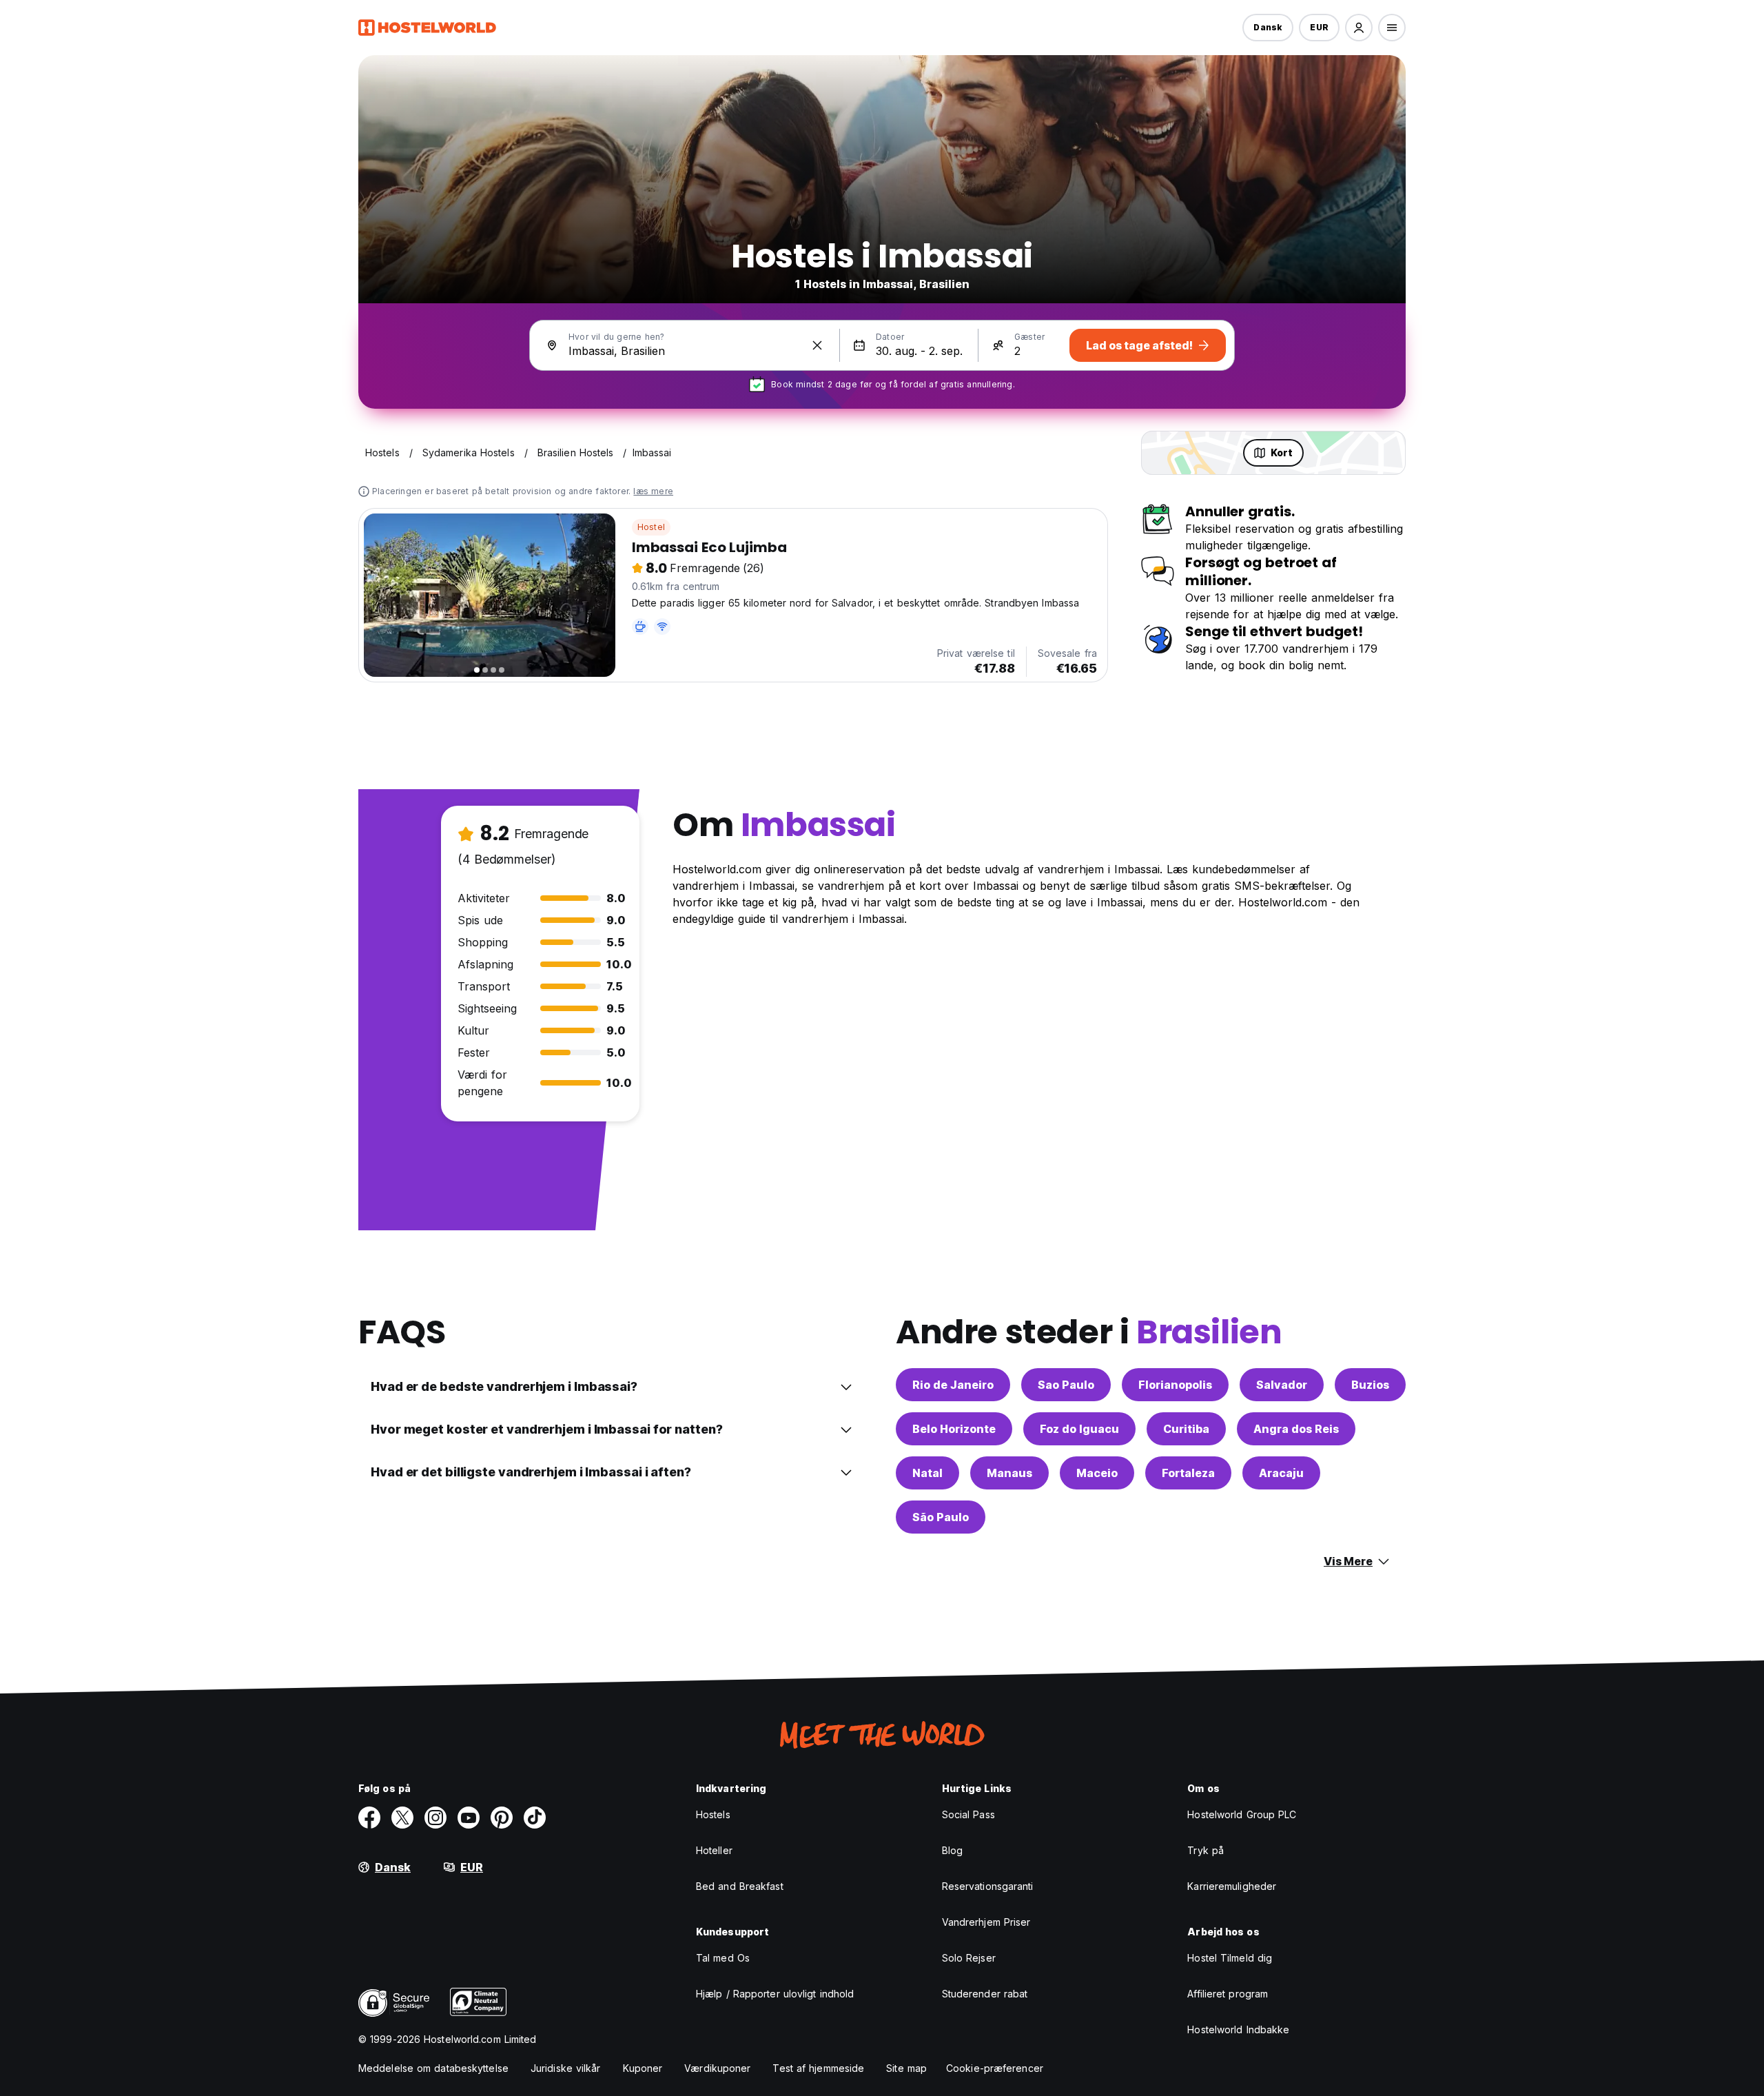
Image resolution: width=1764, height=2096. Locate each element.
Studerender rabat (985, 1994)
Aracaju (1281, 1473)
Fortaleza (1188, 1473)
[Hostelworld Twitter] (402, 1818)
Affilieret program (1228, 1994)
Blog (952, 1850)
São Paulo (941, 1517)
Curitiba (1186, 1429)
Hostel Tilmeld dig (1230, 1958)
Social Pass (968, 1814)
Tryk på (1206, 1850)
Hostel (651, 527)
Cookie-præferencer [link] (995, 2068)
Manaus (1009, 1473)
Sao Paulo (1066, 1385)
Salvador (1282, 1385)
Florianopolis (1175, 1385)
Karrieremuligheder (1232, 1886)
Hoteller (714, 1850)
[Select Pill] (1359, 28)
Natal (927, 1473)
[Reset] (817, 345)
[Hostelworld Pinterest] (502, 1818)
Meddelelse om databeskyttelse (433, 2068)
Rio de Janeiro (953, 1385)
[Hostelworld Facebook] (369, 1818)
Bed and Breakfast (740, 1886)
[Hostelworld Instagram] (435, 1818)
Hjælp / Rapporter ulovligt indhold (775, 1994)
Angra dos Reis (1296, 1429)
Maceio (1097, 1473)
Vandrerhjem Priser (986, 1922)
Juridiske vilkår (566, 2068)
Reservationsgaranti (988, 1886)
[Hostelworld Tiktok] (535, 1818)
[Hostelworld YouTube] (469, 1818)
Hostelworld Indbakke (1238, 2029)
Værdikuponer (717, 2068)
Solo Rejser (969, 1958)
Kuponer (643, 2068)
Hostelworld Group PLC (1242, 1814)
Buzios (1370, 1385)
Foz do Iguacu (1079, 1429)
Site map (906, 2068)
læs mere (653, 491)
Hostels (713, 1814)
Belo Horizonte (954, 1429)
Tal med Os (723, 1958)
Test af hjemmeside (818, 2068)
